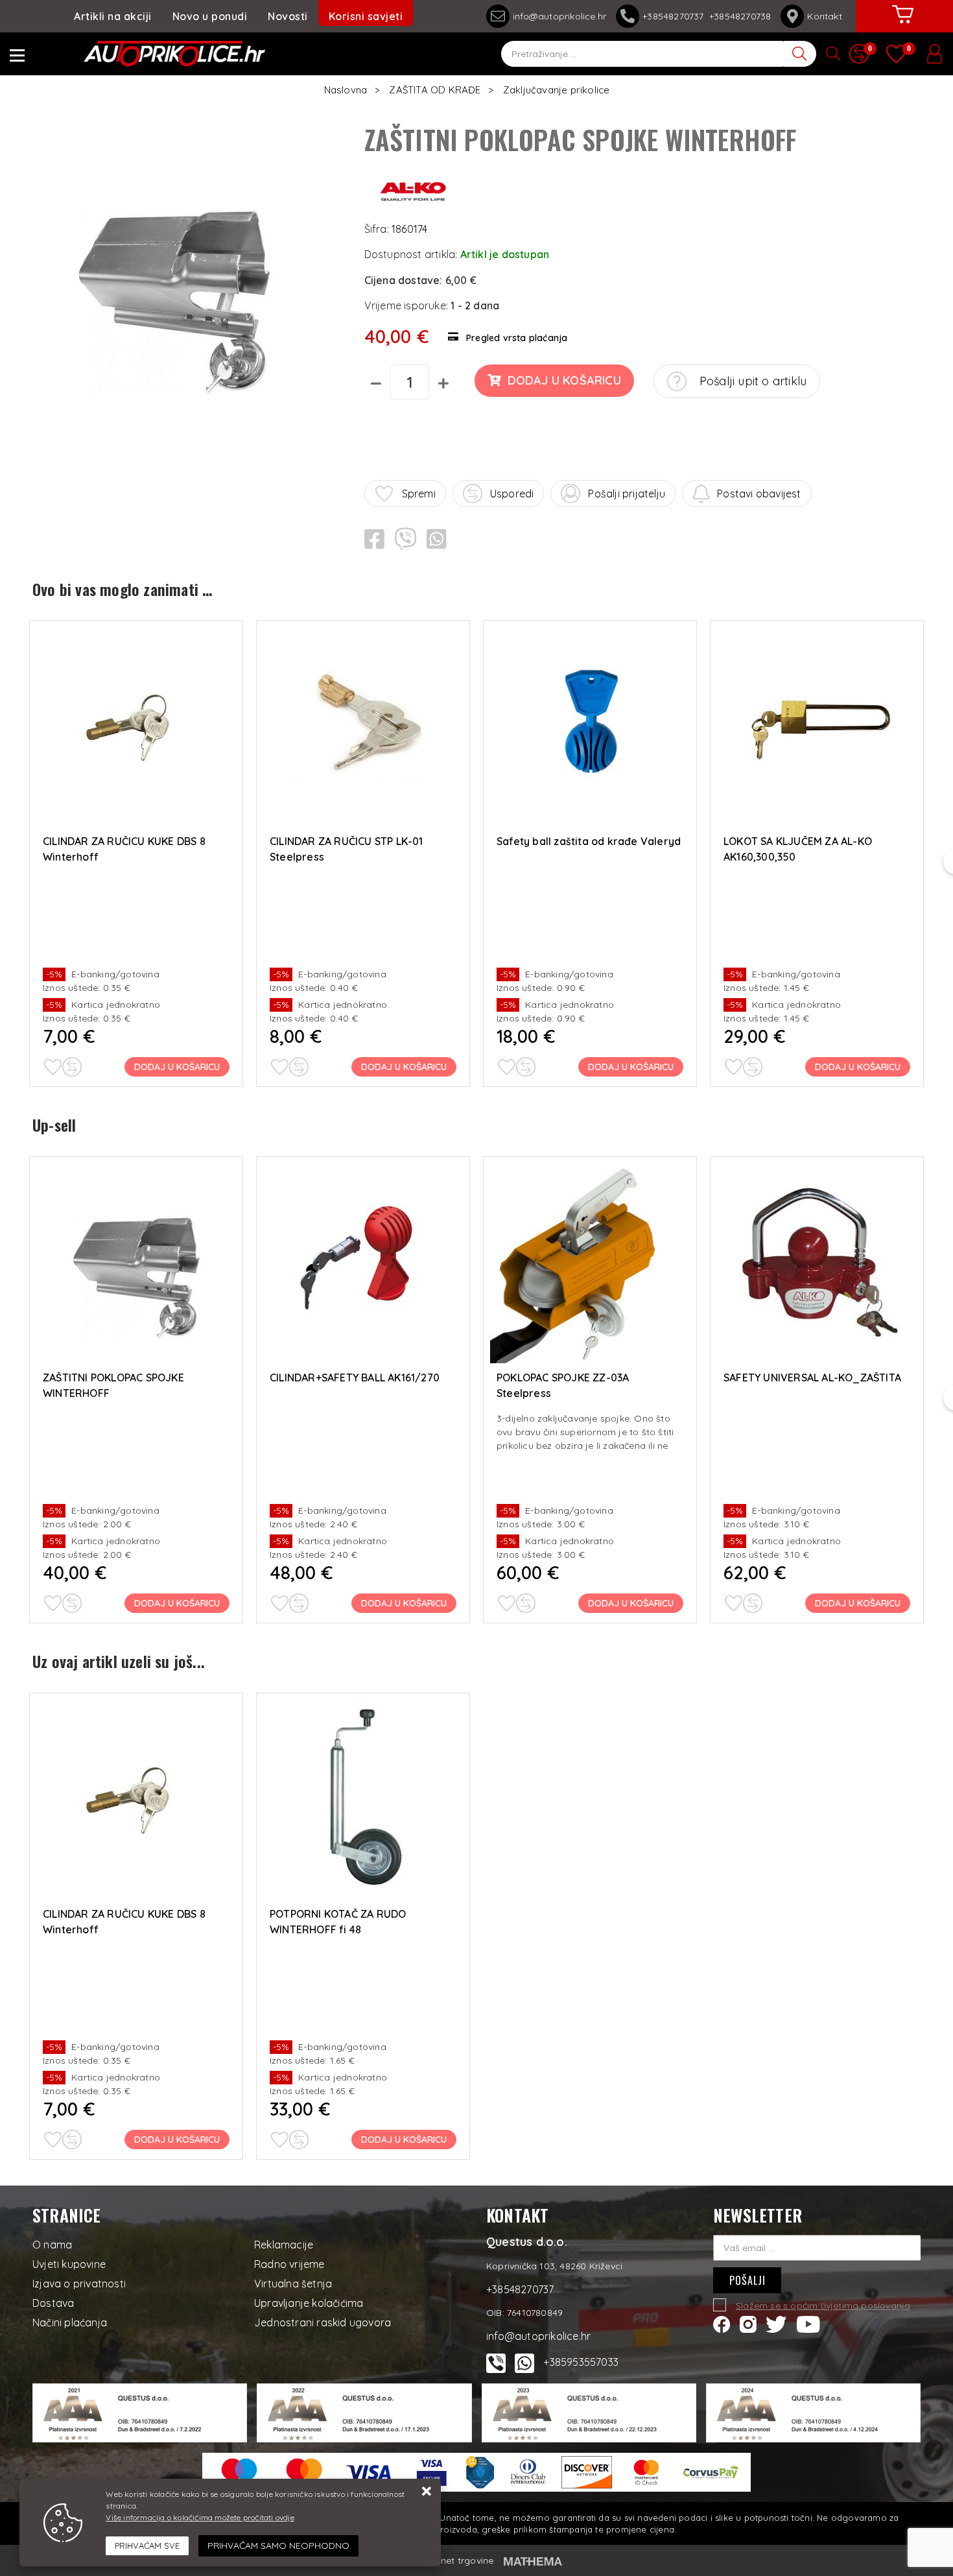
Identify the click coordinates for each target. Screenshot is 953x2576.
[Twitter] (776, 2324)
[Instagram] (748, 2324)
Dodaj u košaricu (564, 380)
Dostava (53, 2303)
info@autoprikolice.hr (559, 16)
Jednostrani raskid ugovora (323, 2322)
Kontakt (824, 16)
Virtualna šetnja (293, 2284)
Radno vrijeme (289, 2264)
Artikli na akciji (113, 16)
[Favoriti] (53, 1067)
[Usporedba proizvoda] (72, 1067)
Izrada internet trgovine (442, 2560)
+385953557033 (581, 2362)
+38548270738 (740, 16)
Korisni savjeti (366, 16)
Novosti (288, 16)
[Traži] (800, 54)
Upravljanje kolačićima (309, 2303)
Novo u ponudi (210, 16)
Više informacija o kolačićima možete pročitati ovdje (200, 2517)
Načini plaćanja (70, 2322)
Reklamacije (284, 2245)
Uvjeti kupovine (69, 2264)
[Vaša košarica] (903, 24)
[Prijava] (934, 54)
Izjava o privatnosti (79, 2284)
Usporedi (512, 494)
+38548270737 (676, 16)
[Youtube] (808, 2324)
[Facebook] (722, 2324)
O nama (52, 2245)
